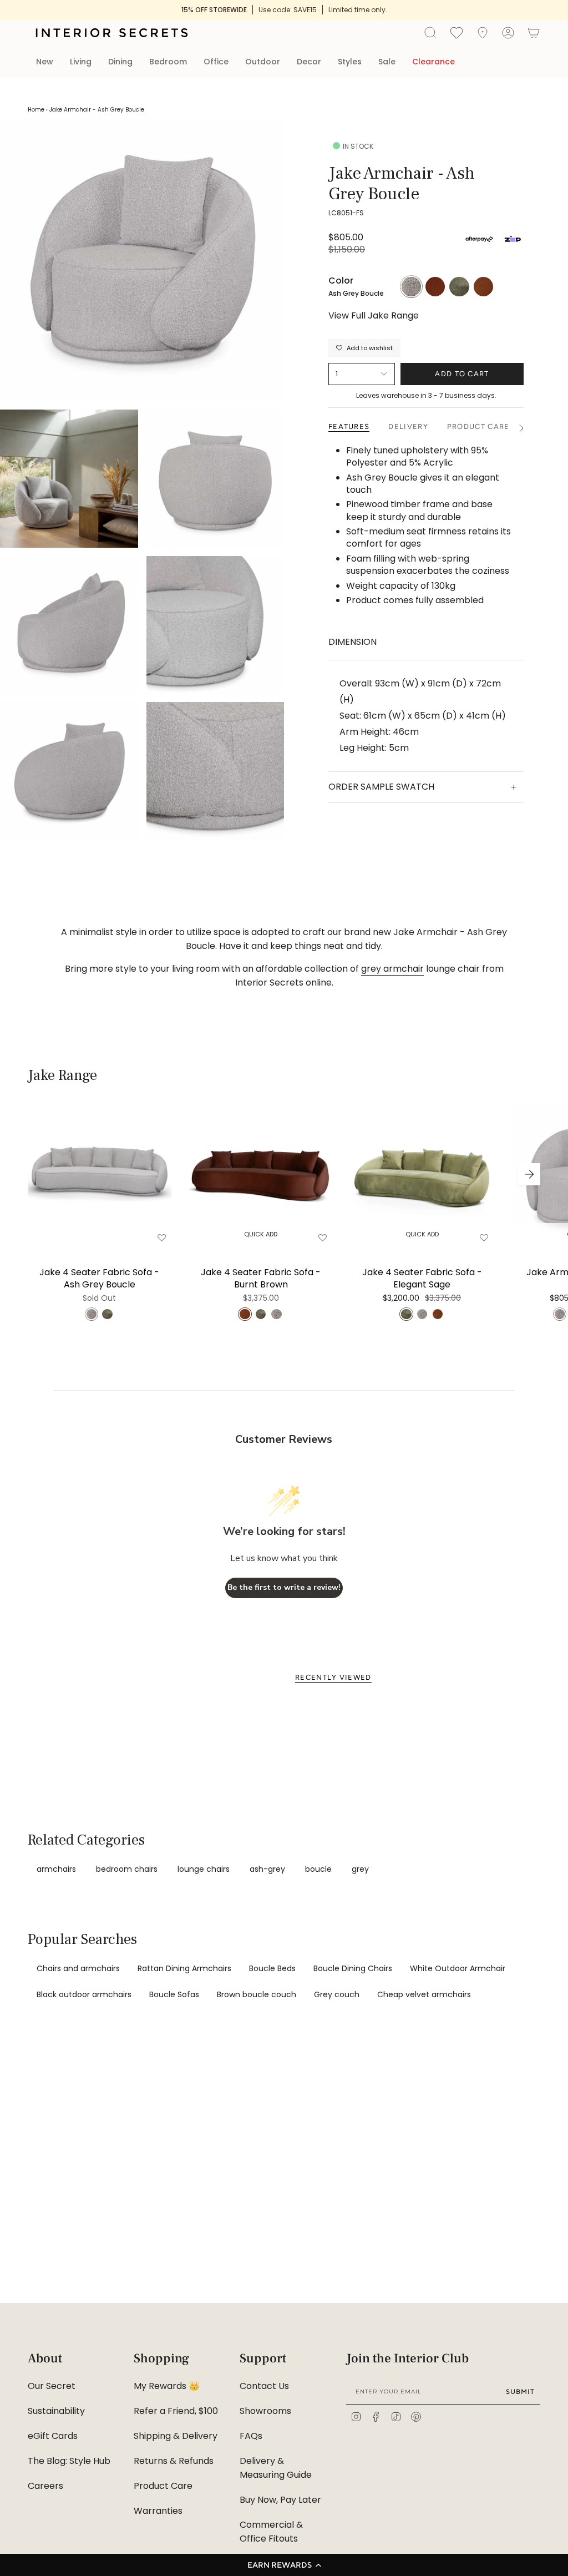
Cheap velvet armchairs (424, 1994)
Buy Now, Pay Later (280, 2500)
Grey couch (337, 1994)
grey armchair (392, 969)
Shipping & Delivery (176, 2436)
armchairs (56, 1869)
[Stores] (483, 33)
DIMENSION (353, 642)
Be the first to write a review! (284, 1587)
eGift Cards (53, 2436)
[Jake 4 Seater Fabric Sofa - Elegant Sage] (422, 1174)
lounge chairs (204, 1869)
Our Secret (52, 2386)
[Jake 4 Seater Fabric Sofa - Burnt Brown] (261, 1174)
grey (360, 1869)
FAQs (251, 2436)
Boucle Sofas (174, 1994)
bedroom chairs (127, 1869)
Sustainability (56, 2411)
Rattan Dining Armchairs (184, 1968)
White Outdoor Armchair (458, 1968)
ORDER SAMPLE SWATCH (381, 787)
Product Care (163, 2486)
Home (36, 110)
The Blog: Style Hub (69, 2461)
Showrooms (265, 2411)
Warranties (158, 2511)
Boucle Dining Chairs (353, 1968)
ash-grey (267, 1869)
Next (529, 1174)
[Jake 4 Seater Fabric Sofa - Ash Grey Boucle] (100, 1174)
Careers (45, 2486)
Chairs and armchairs (78, 1968)
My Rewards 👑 (167, 2386)
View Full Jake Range (374, 316)
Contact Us (264, 2386)
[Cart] (534, 33)
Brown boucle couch (257, 1994)
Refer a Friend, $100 (176, 2411)
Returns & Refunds (174, 2461)
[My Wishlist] (457, 32)
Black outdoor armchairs (84, 1994)
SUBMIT (520, 2391)
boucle (318, 1869)
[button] (284, 2565)
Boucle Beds (272, 1968)
